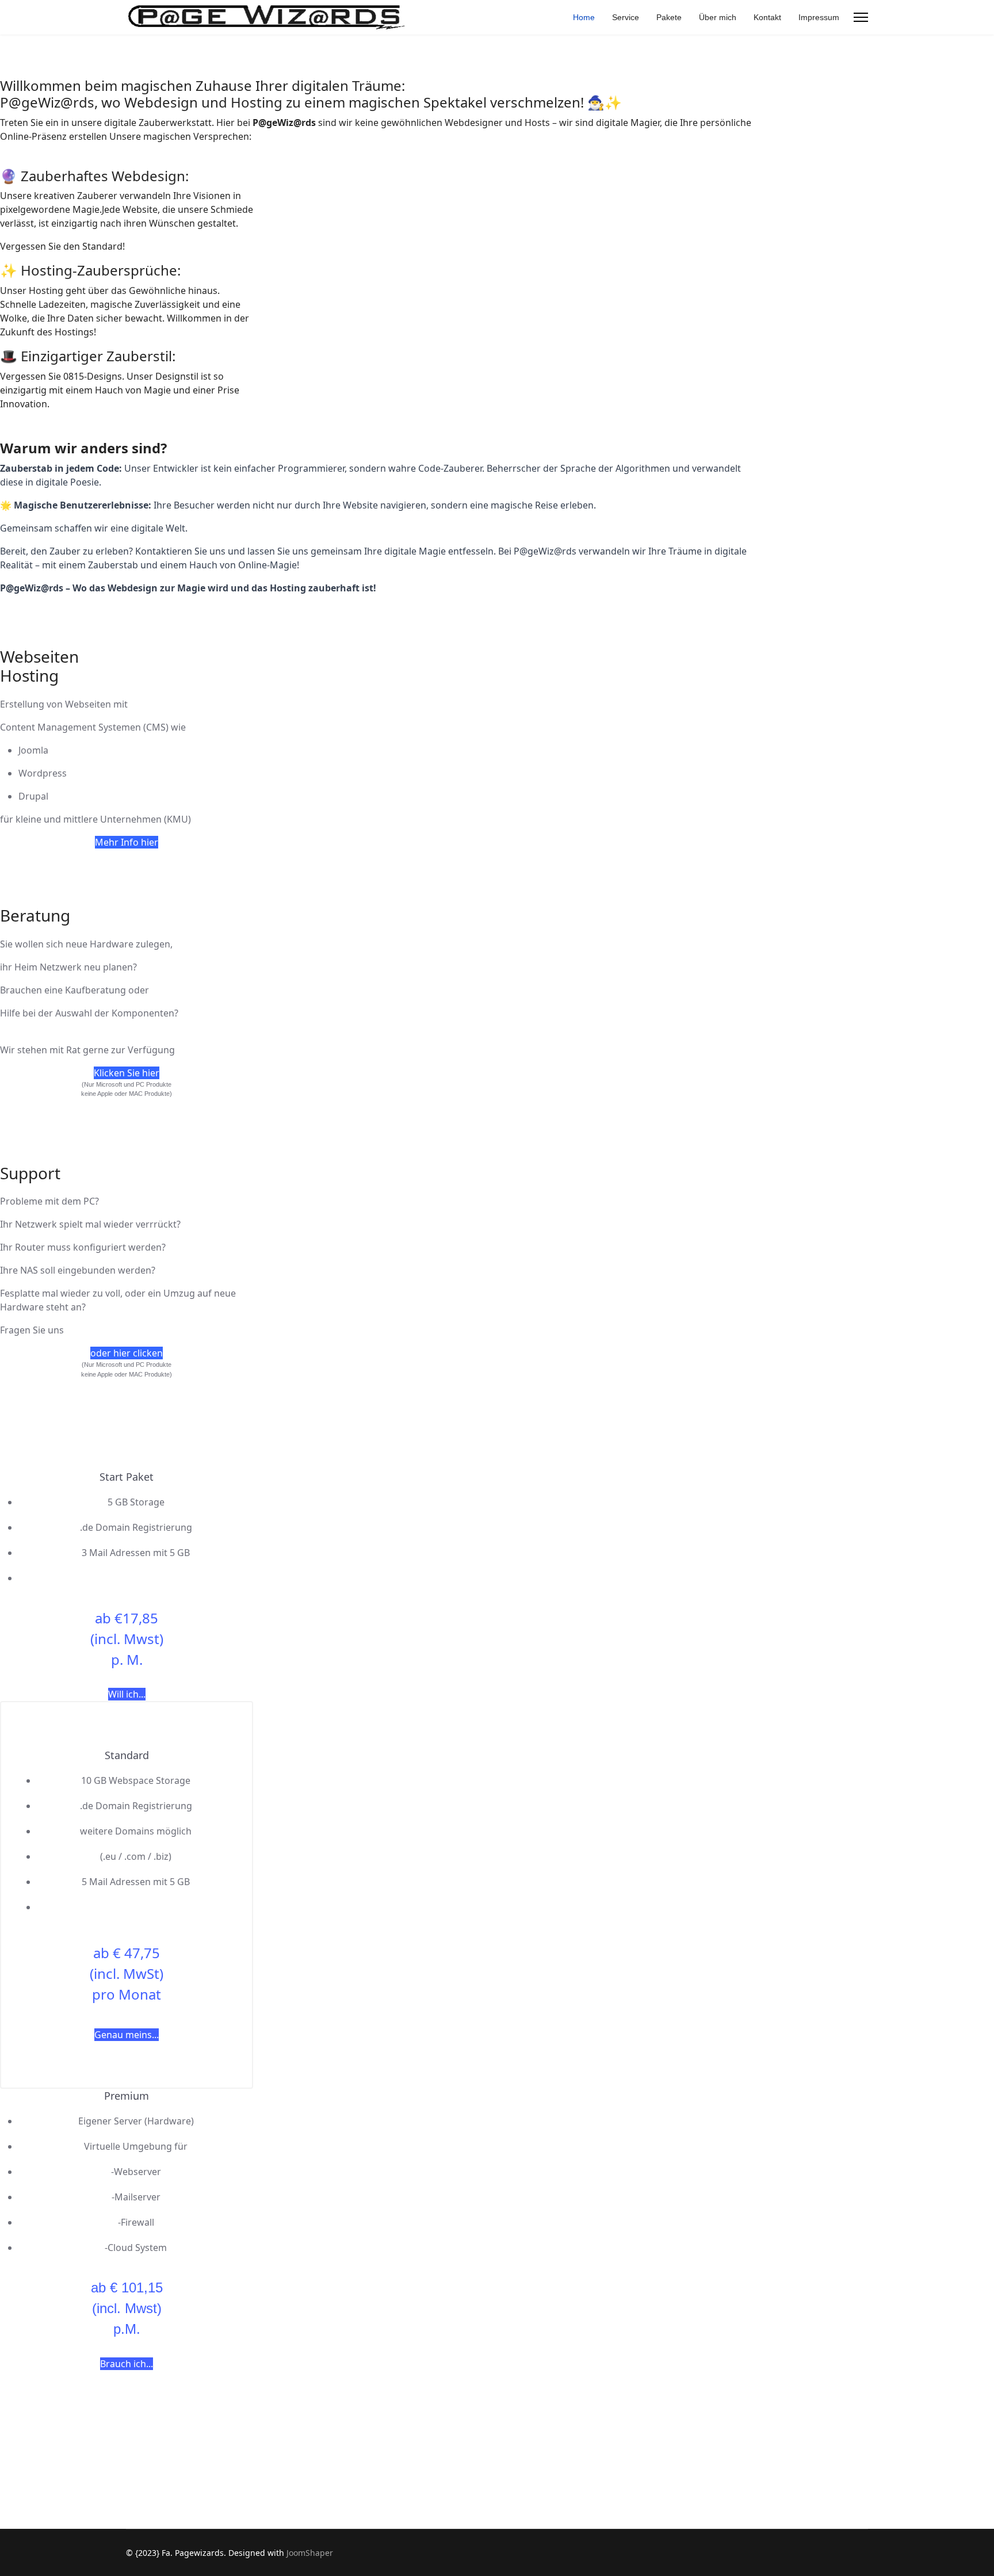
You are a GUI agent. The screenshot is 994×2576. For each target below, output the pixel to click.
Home (584, 17)
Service (626, 17)
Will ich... (127, 1694)
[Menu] (861, 17)
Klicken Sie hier (127, 1073)
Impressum (819, 17)
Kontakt (767, 17)
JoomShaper (310, 2553)
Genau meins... (127, 2035)
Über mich (718, 17)
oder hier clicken (127, 1353)
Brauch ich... (127, 2364)
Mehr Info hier (127, 842)
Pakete (669, 17)
